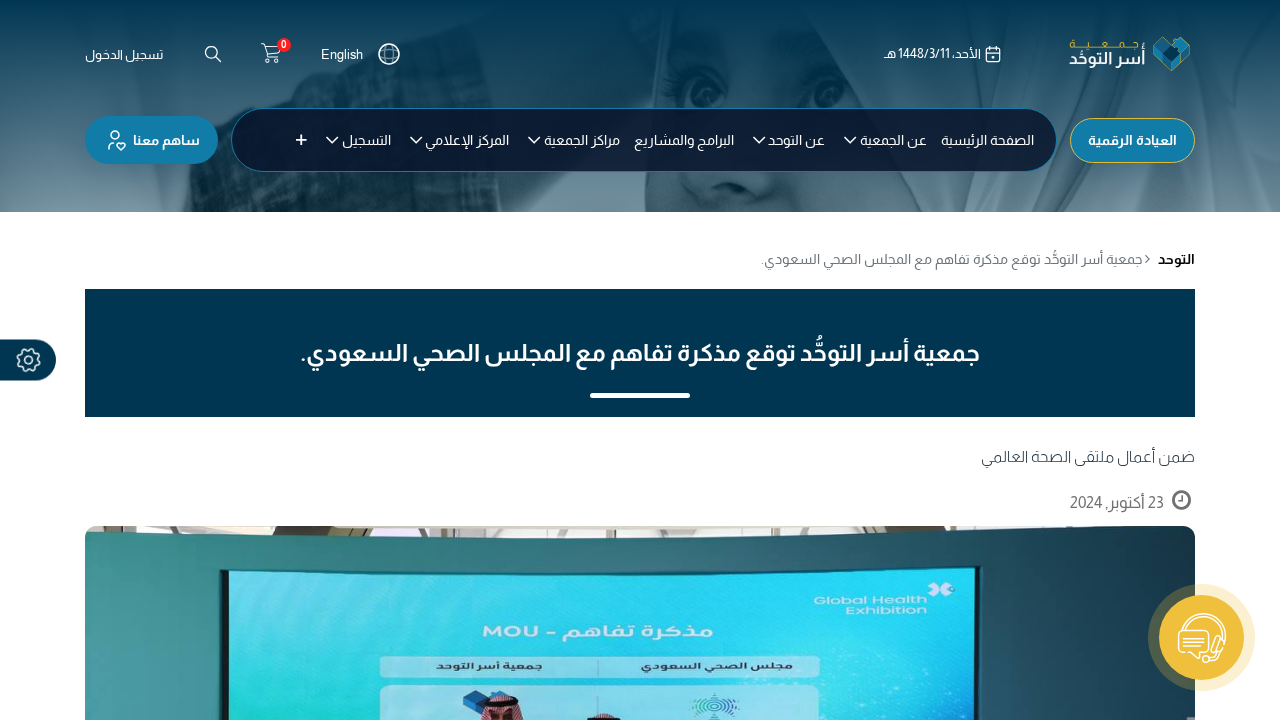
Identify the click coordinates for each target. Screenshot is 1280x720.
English (342, 54)
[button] (301, 140)
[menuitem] (987, 140)
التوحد (1176, 259)
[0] (271, 54)
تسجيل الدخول (124, 54)
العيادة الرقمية (1132, 140)
